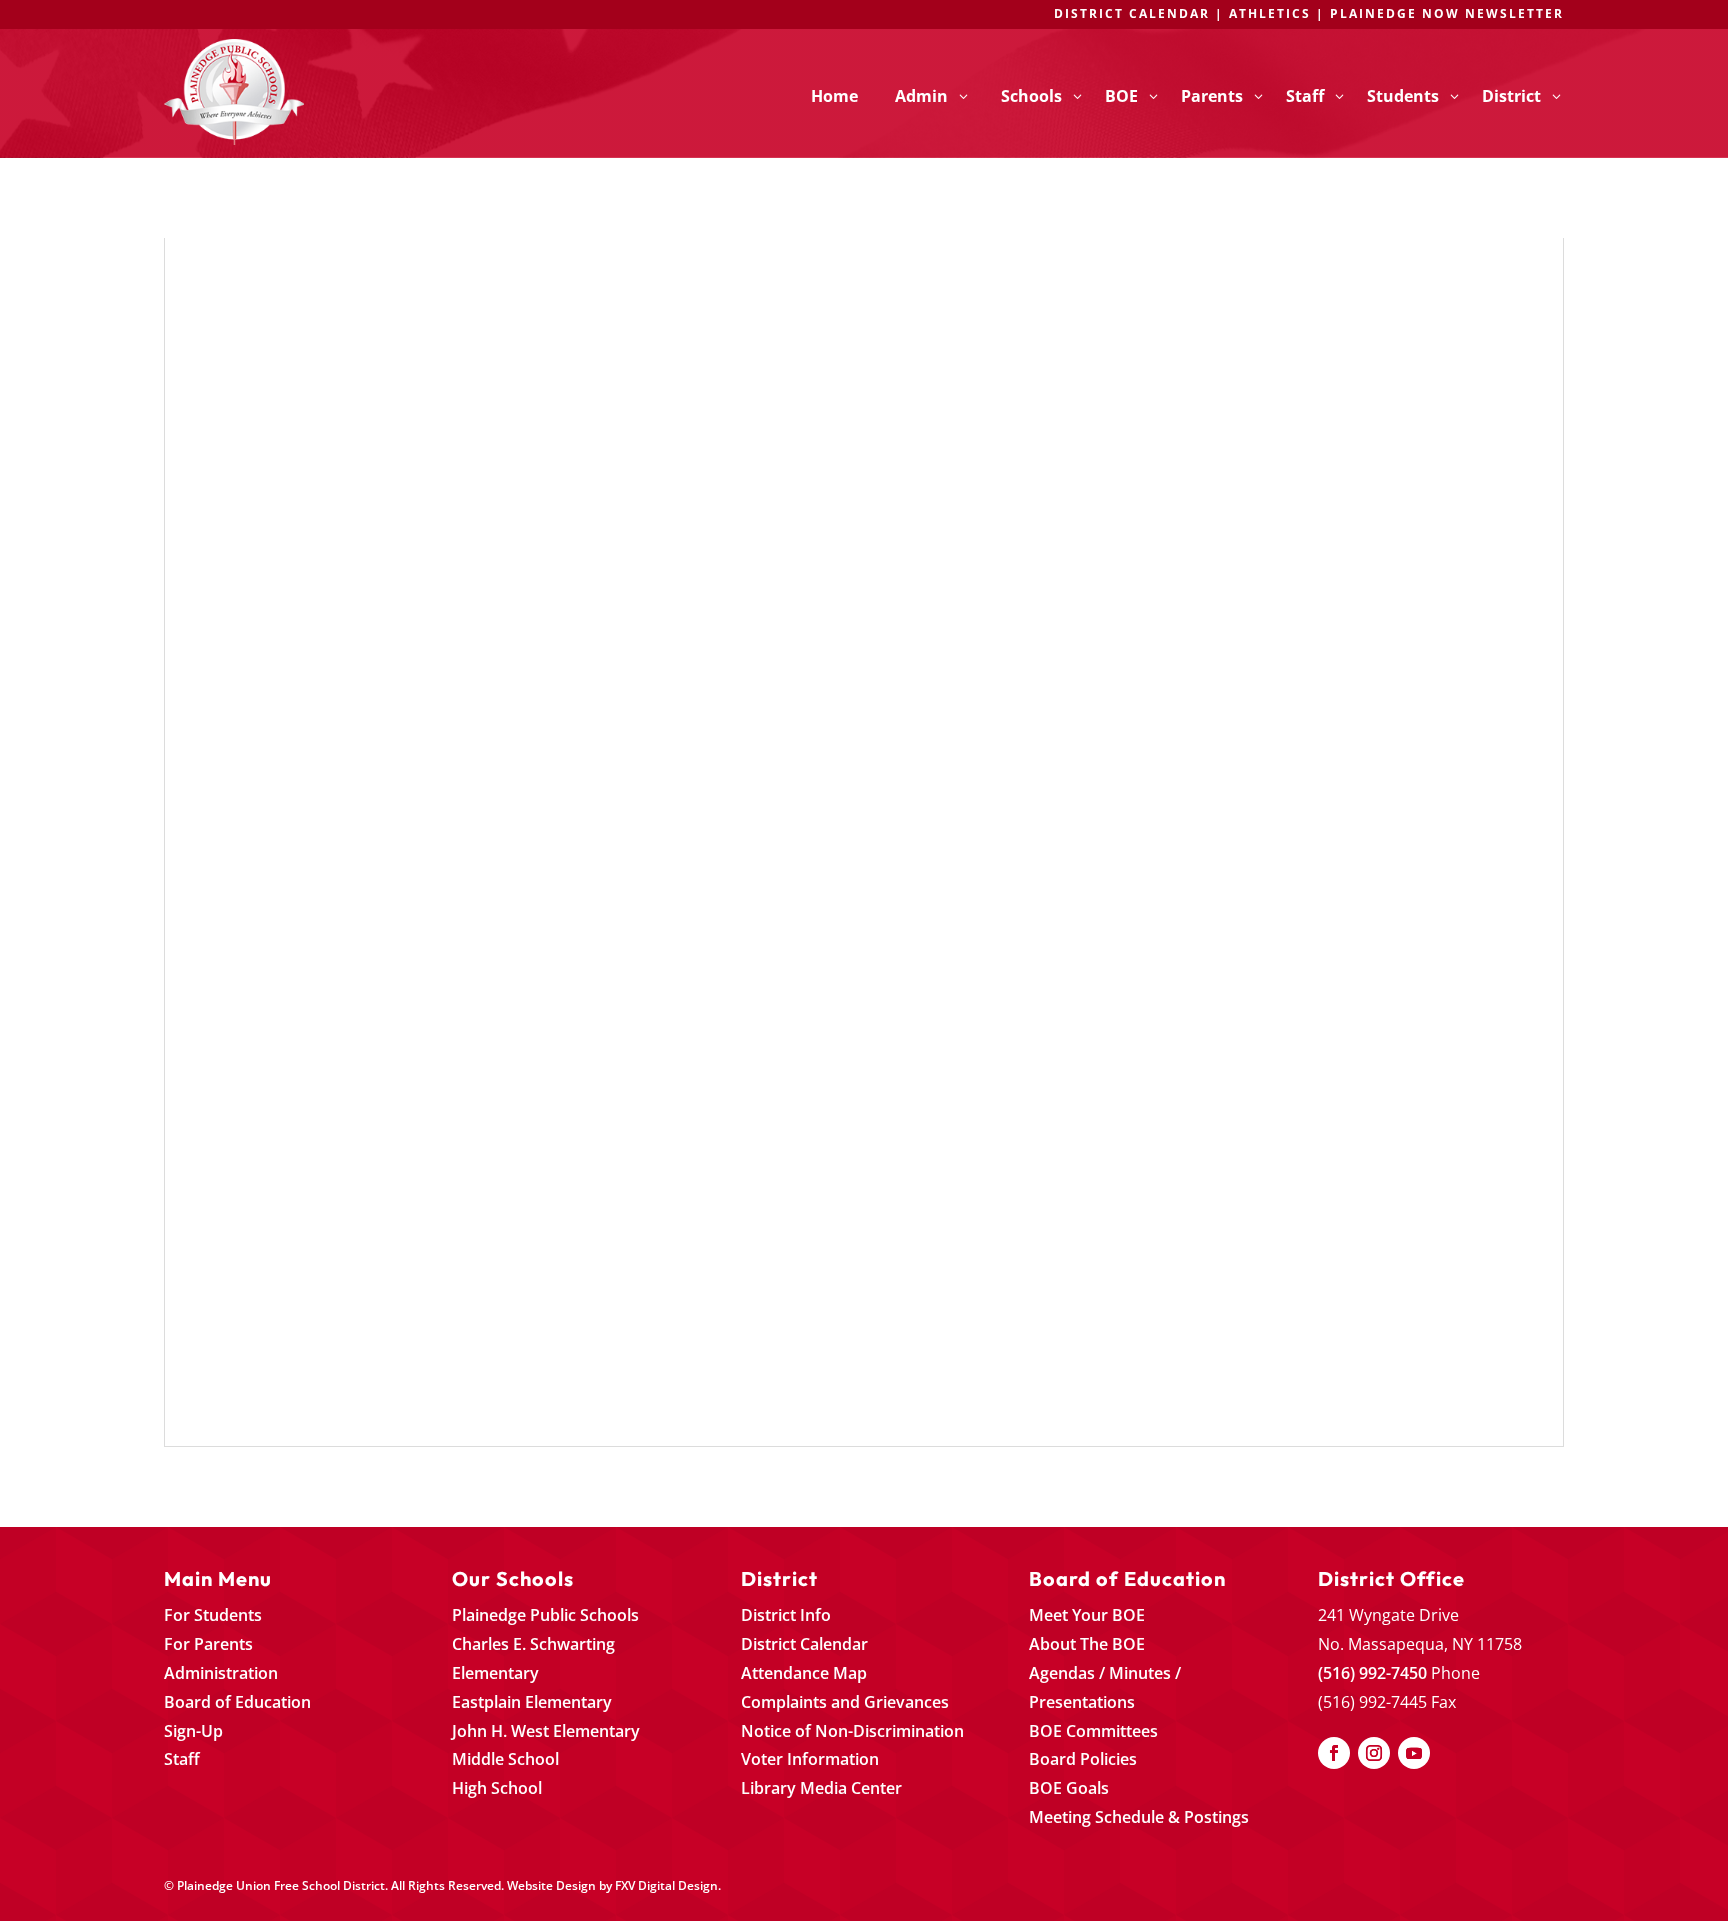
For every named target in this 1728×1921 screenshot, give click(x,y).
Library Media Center (821, 1788)
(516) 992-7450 (1372, 1673)
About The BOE (1087, 1644)
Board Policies (1083, 1759)
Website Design (551, 1885)
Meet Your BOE (1087, 1615)
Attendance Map (804, 1673)
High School (497, 1788)
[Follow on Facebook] (1334, 1753)
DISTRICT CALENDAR (1132, 13)
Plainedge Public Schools (545, 1615)
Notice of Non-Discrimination (852, 1731)
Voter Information (810, 1759)
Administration (221, 1673)
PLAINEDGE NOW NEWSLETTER (1447, 13)
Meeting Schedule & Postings (1139, 1817)
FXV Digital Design (666, 1885)
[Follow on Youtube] (1414, 1753)
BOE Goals (1069, 1788)
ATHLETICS (1272, 13)
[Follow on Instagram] (1374, 1753)
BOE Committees (1093, 1731)
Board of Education (237, 1702)
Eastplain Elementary (532, 1702)
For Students (213, 1615)
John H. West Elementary (546, 1731)
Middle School (505, 1759)
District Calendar (804, 1644)
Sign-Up (193, 1731)
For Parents (208, 1644)
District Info (786, 1615)
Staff (182, 1759)
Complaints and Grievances (845, 1702)
